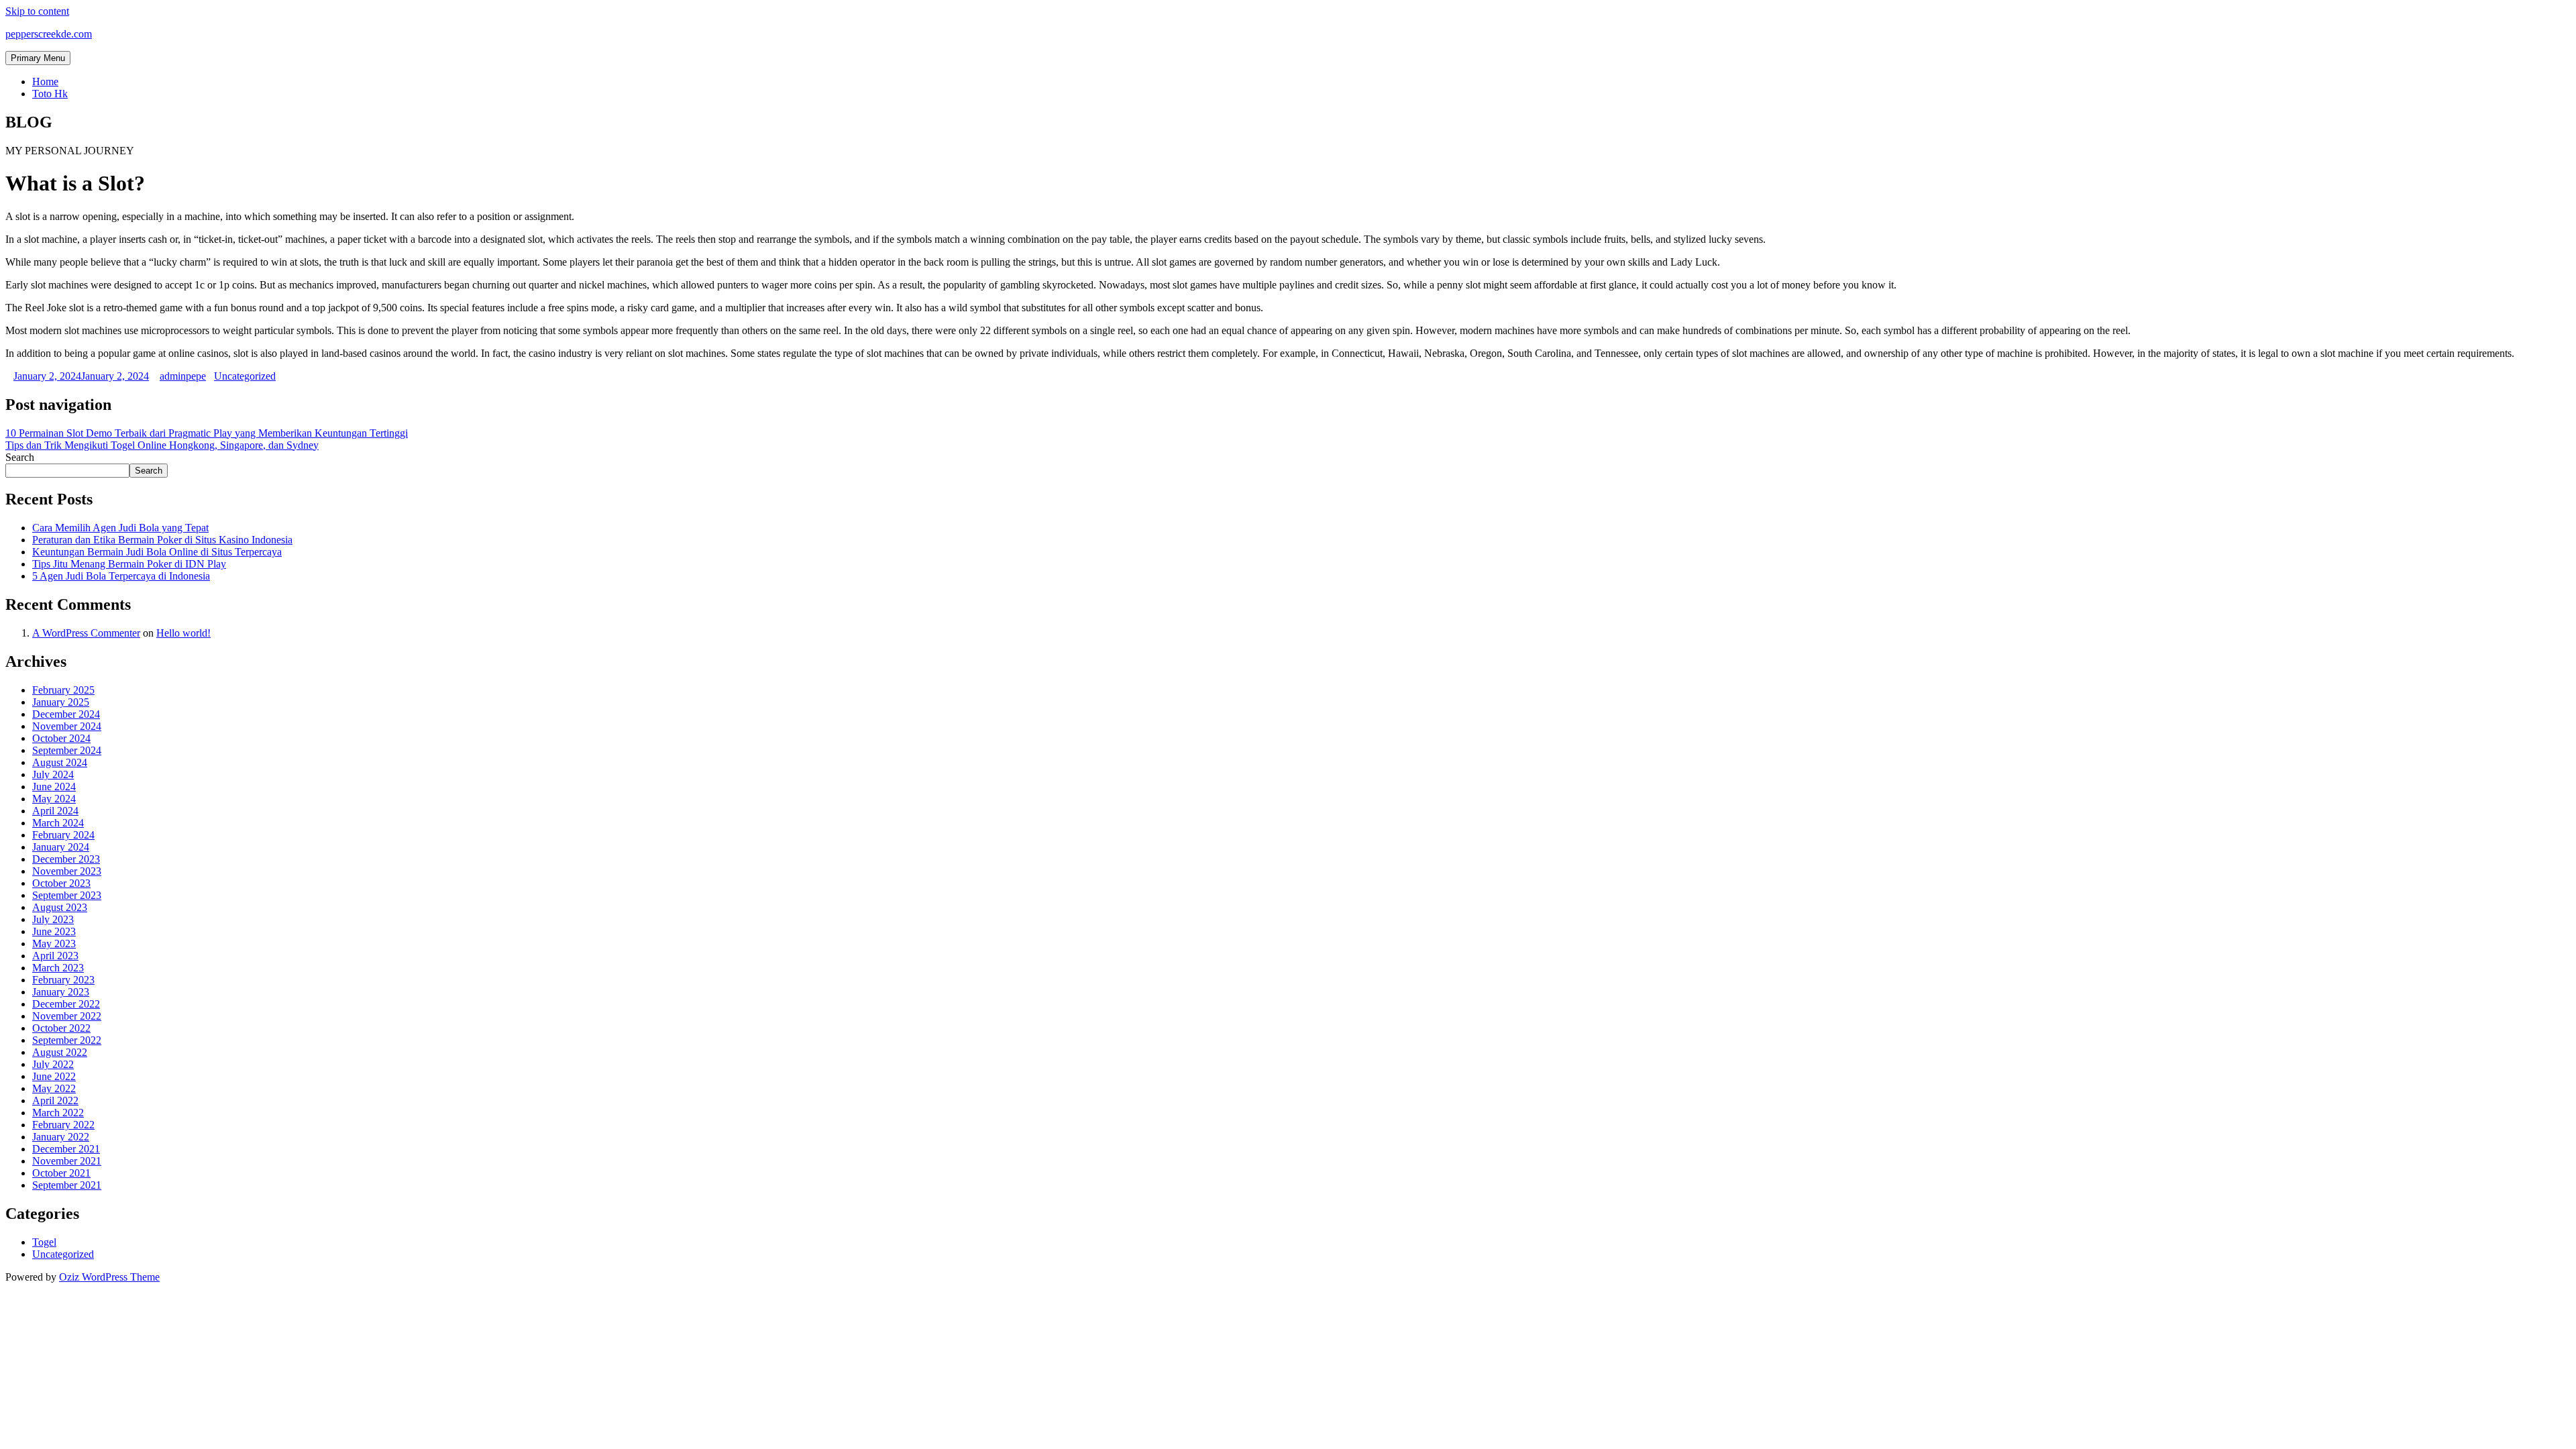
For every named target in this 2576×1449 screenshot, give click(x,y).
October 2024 (61, 738)
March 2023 (58, 968)
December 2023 (66, 859)
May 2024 (54, 799)
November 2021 (67, 1161)
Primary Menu (38, 58)
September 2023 (67, 895)
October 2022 (61, 1028)
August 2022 (60, 1052)
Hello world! (183, 633)
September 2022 (67, 1040)
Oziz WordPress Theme (109, 1277)
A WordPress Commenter (86, 633)
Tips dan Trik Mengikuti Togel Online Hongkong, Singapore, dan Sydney (162, 445)
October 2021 (61, 1173)
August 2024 (60, 762)
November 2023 (67, 871)
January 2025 (61, 702)
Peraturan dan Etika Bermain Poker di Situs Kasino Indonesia (162, 540)
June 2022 (54, 1076)
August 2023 (60, 907)
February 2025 (63, 690)
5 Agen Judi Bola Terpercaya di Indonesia (121, 576)
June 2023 (54, 931)
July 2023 (53, 919)
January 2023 (61, 992)
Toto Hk (50, 94)
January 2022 (61, 1137)
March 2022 (58, 1113)
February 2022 (63, 1125)
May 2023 (54, 944)
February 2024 (63, 835)
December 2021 (66, 1149)
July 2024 (53, 774)
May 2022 (54, 1088)
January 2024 (61, 847)
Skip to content (37, 11)
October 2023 (61, 883)
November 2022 (67, 1016)
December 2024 (66, 714)
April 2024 (55, 811)
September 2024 (67, 750)
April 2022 (55, 1101)
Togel (44, 1242)
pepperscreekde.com (49, 34)
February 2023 (63, 980)
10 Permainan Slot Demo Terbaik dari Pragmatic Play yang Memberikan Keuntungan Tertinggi (207, 433)
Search (20, 457)
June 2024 (54, 787)
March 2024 (58, 823)
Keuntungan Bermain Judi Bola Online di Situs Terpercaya (157, 552)
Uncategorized (245, 376)
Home (45, 82)
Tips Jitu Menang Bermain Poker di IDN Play (129, 564)
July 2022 (53, 1064)
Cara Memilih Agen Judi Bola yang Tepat (120, 528)
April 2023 (55, 956)
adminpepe (183, 376)
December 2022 (66, 1004)
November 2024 (67, 726)
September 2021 (67, 1185)
